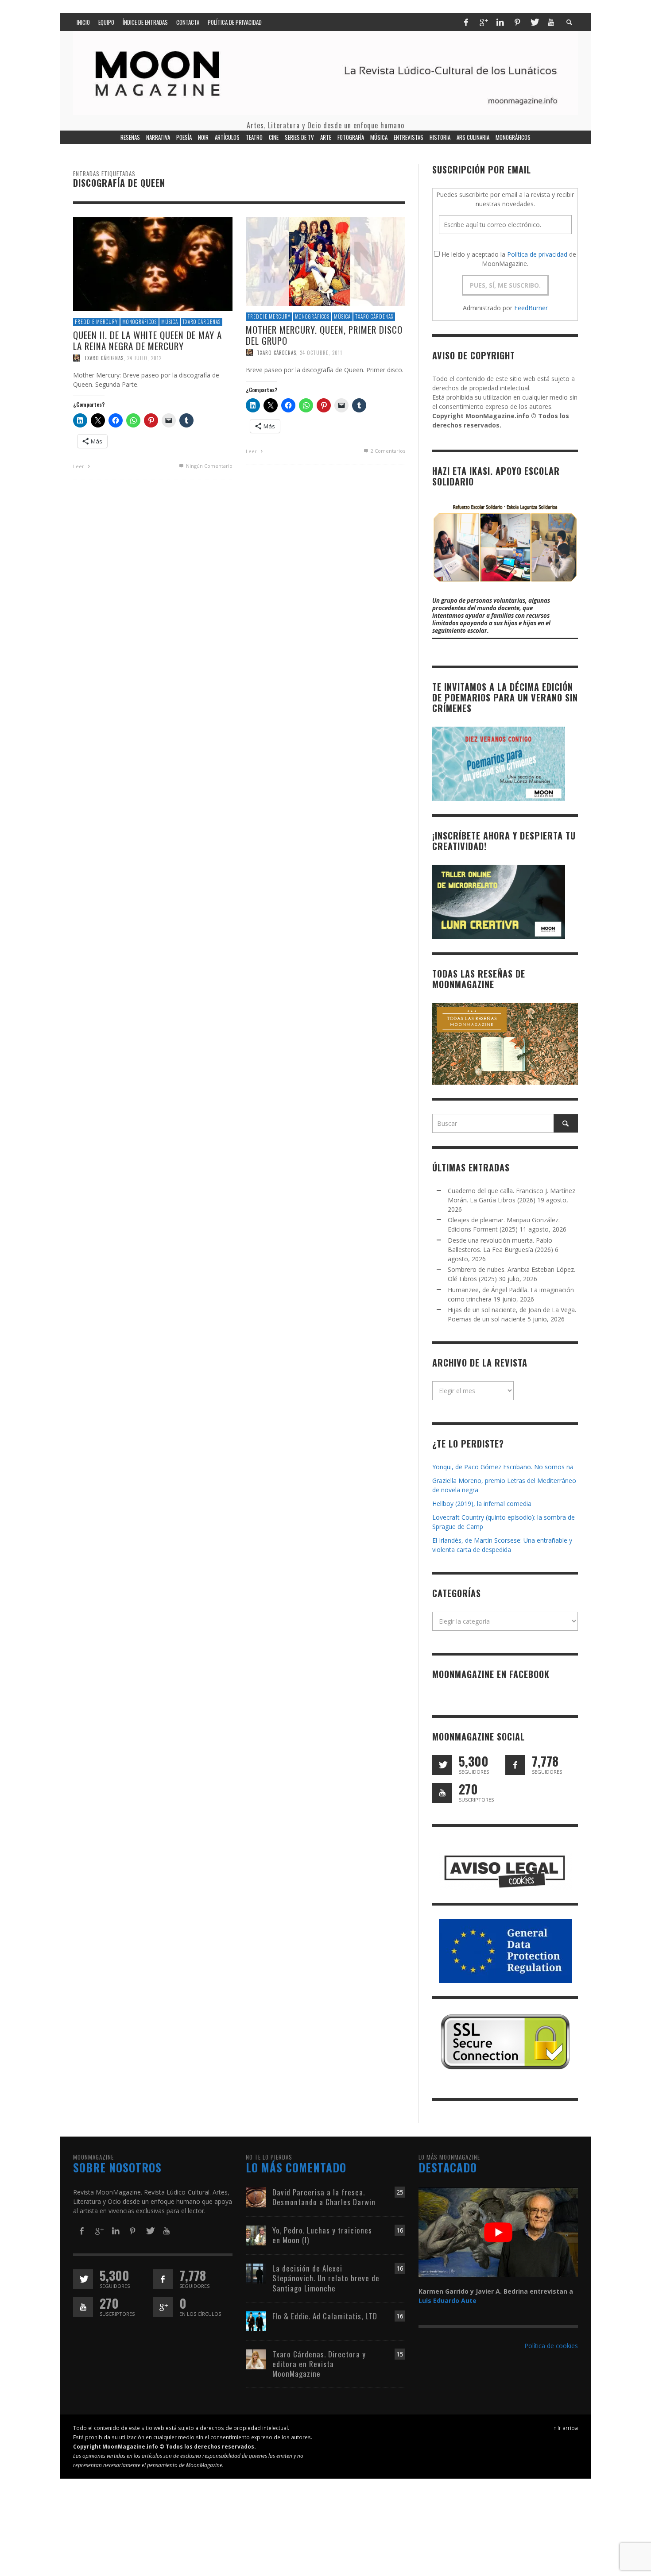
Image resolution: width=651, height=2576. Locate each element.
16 (400, 2230)
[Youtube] (551, 22)
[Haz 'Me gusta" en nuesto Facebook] (515, 1765)
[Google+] (483, 22)
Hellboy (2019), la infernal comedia (482, 1504)
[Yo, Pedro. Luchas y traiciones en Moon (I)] (256, 2235)
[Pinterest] (517, 22)
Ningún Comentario (209, 466)
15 (400, 2354)
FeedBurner (531, 308)
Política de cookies (551, 2346)
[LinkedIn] (500, 22)
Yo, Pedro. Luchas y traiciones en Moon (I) (322, 2235)
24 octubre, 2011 (321, 353)
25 (400, 2192)
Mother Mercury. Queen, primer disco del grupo (324, 335)
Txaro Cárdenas (201, 322)
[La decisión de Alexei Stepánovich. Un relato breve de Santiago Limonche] (256, 2273)
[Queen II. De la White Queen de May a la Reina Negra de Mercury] (153, 264)
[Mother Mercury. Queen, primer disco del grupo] (325, 261)
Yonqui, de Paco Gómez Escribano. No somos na (503, 1467)
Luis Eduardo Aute (448, 2301)
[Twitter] (534, 22)
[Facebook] (466, 22)
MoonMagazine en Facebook (491, 1674)
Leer (79, 466)
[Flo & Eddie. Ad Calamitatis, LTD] (256, 2320)
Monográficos (139, 322)
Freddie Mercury (96, 322)
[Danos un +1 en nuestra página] (163, 2307)
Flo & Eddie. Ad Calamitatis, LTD (325, 2316)
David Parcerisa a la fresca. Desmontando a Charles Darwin (324, 2197)
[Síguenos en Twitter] (442, 1765)
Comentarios (388, 451)
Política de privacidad (537, 254)
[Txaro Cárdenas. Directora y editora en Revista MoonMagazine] (256, 2358)
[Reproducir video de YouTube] (498, 2232)
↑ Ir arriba (566, 2428)
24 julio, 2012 (144, 358)
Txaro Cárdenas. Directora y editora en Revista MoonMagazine (319, 2364)
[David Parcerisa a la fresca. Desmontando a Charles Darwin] (256, 2197)
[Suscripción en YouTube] (442, 1793)
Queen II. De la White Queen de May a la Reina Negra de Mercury (147, 340)
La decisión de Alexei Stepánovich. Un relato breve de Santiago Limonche (326, 2278)
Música (170, 322)
